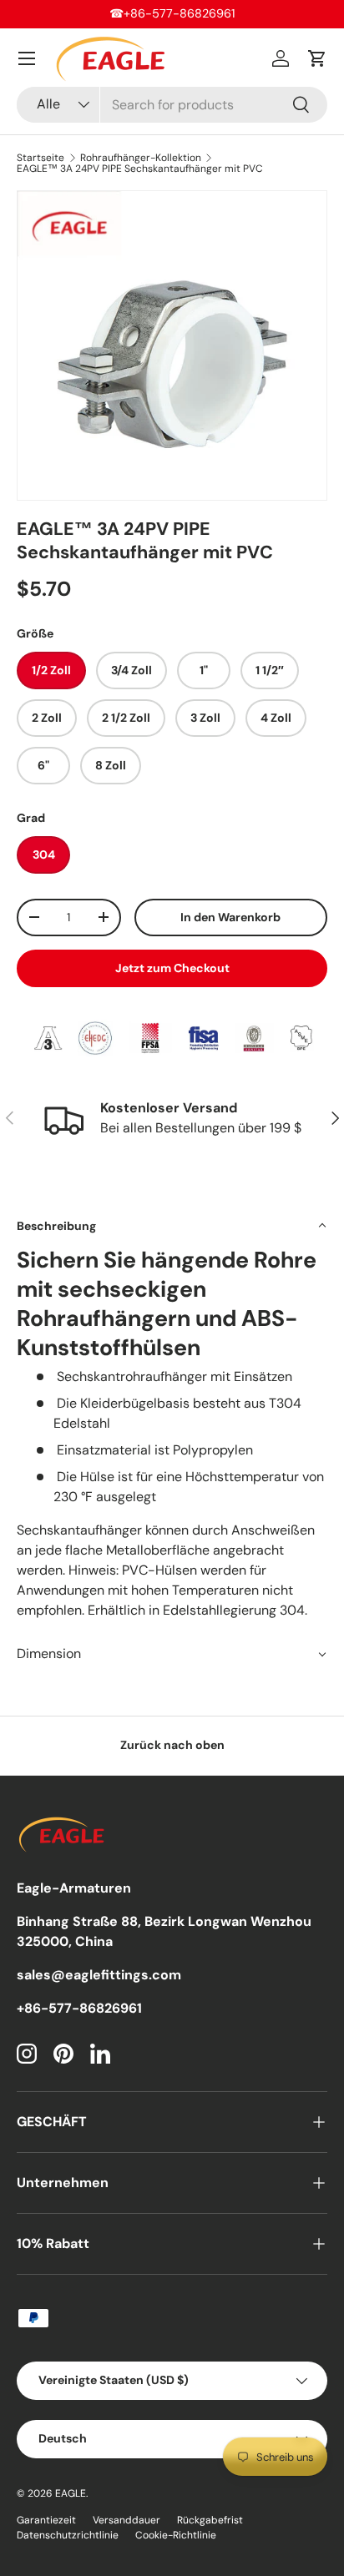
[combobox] (172, 105)
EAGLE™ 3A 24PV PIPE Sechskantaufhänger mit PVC (140, 169)
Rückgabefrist (210, 2520)
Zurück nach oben (172, 1745)
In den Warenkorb (230, 917)
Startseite (40, 158)
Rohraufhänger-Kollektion (141, 158)
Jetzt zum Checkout (172, 968)
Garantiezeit (46, 2520)
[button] (317, 58)
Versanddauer (126, 2520)
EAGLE (71, 2493)
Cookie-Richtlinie (176, 2535)
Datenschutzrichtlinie (68, 2535)
